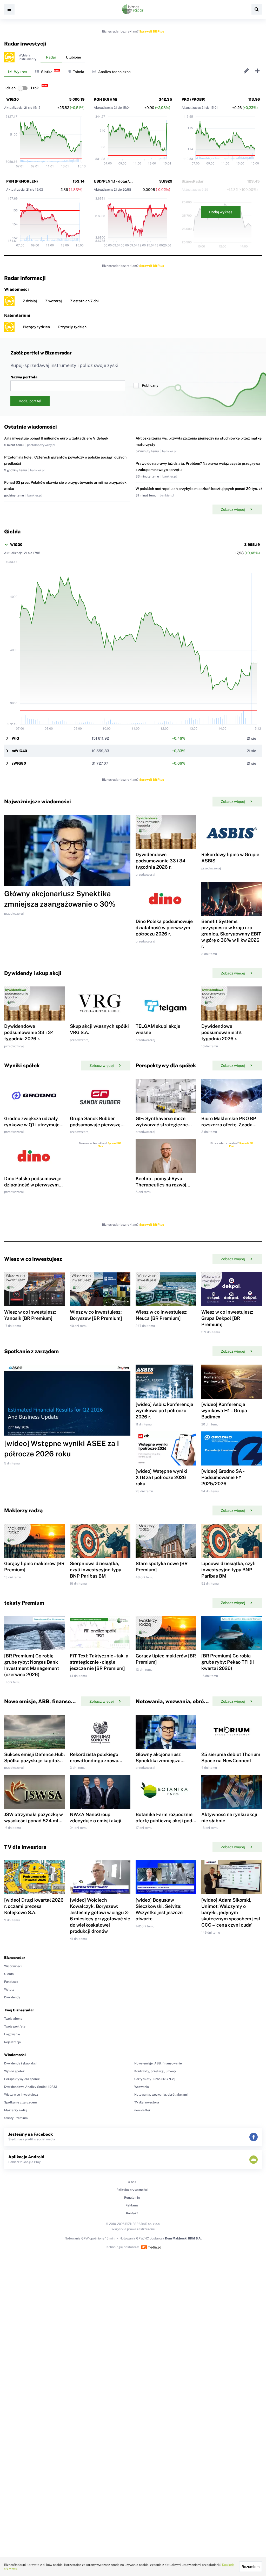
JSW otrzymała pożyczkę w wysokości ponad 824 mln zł (34, 1821)
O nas (132, 2182)
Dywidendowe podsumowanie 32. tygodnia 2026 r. (222, 1032)
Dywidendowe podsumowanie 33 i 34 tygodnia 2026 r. (161, 861)
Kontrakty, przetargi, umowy (155, 2071)
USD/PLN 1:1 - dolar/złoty (116, 181)
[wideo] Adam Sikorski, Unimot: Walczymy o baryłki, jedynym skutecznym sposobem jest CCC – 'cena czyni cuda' (231, 1912)
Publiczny (150, 385)
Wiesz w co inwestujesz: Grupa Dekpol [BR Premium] (227, 1318)
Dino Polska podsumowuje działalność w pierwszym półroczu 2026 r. (164, 928)
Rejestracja (12, 2042)
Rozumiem (251, 2567)
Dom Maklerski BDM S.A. (183, 2238)
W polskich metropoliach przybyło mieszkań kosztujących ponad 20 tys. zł (199, 489)
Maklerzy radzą (16, 2110)
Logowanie (12, 2034)
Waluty (9, 1990)
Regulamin (132, 2198)
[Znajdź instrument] (257, 9)
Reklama (132, 2205)
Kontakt (132, 2213)
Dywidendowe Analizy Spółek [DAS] (31, 2087)
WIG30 (12, 99)
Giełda (9, 1974)
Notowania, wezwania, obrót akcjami (161, 2095)
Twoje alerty (13, 2019)
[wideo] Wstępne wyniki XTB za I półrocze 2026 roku (161, 1477)
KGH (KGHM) (105, 99)
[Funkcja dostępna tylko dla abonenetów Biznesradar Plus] (9, 57)
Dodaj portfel (30, 401)
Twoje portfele (15, 2026)
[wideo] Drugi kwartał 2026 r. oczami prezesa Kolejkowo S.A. (34, 1906)
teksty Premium (16, 2118)
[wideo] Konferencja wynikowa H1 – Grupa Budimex (224, 1410)
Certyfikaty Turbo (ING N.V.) (155, 2079)
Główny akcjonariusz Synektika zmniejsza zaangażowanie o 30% (160, 1761)
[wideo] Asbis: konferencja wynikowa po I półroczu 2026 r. (164, 1410)
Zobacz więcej (233, 509)
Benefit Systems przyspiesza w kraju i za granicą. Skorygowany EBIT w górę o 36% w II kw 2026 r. (231, 934)
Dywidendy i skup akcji (21, 2063)
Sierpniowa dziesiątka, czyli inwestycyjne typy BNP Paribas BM (96, 1570)
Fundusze (11, 1982)
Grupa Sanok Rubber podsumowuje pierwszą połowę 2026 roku (95, 1125)
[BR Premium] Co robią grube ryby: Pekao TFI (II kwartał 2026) (228, 1662)
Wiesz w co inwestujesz (21, 2095)
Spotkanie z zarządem (20, 2102)
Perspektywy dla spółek (22, 2079)
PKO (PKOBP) (194, 99)
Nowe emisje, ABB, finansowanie (158, 2063)
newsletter (142, 2110)
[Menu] (9, 9)
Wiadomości (13, 1966)
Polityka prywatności (132, 2190)
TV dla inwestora (147, 2102)
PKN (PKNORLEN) (22, 181)
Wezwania (142, 2087)
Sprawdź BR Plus (152, 31)
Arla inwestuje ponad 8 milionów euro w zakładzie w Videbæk (56, 438)
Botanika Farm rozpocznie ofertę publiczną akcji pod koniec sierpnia (164, 1821)
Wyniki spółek (14, 2071)
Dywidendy (12, 1997)
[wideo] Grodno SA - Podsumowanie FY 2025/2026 (223, 1477)
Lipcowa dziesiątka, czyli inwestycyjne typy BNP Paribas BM (228, 1570)
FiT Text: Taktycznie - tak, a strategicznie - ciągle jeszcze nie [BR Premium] (99, 1662)
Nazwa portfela (24, 377)
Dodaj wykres (221, 212)
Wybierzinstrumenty (28, 57)
